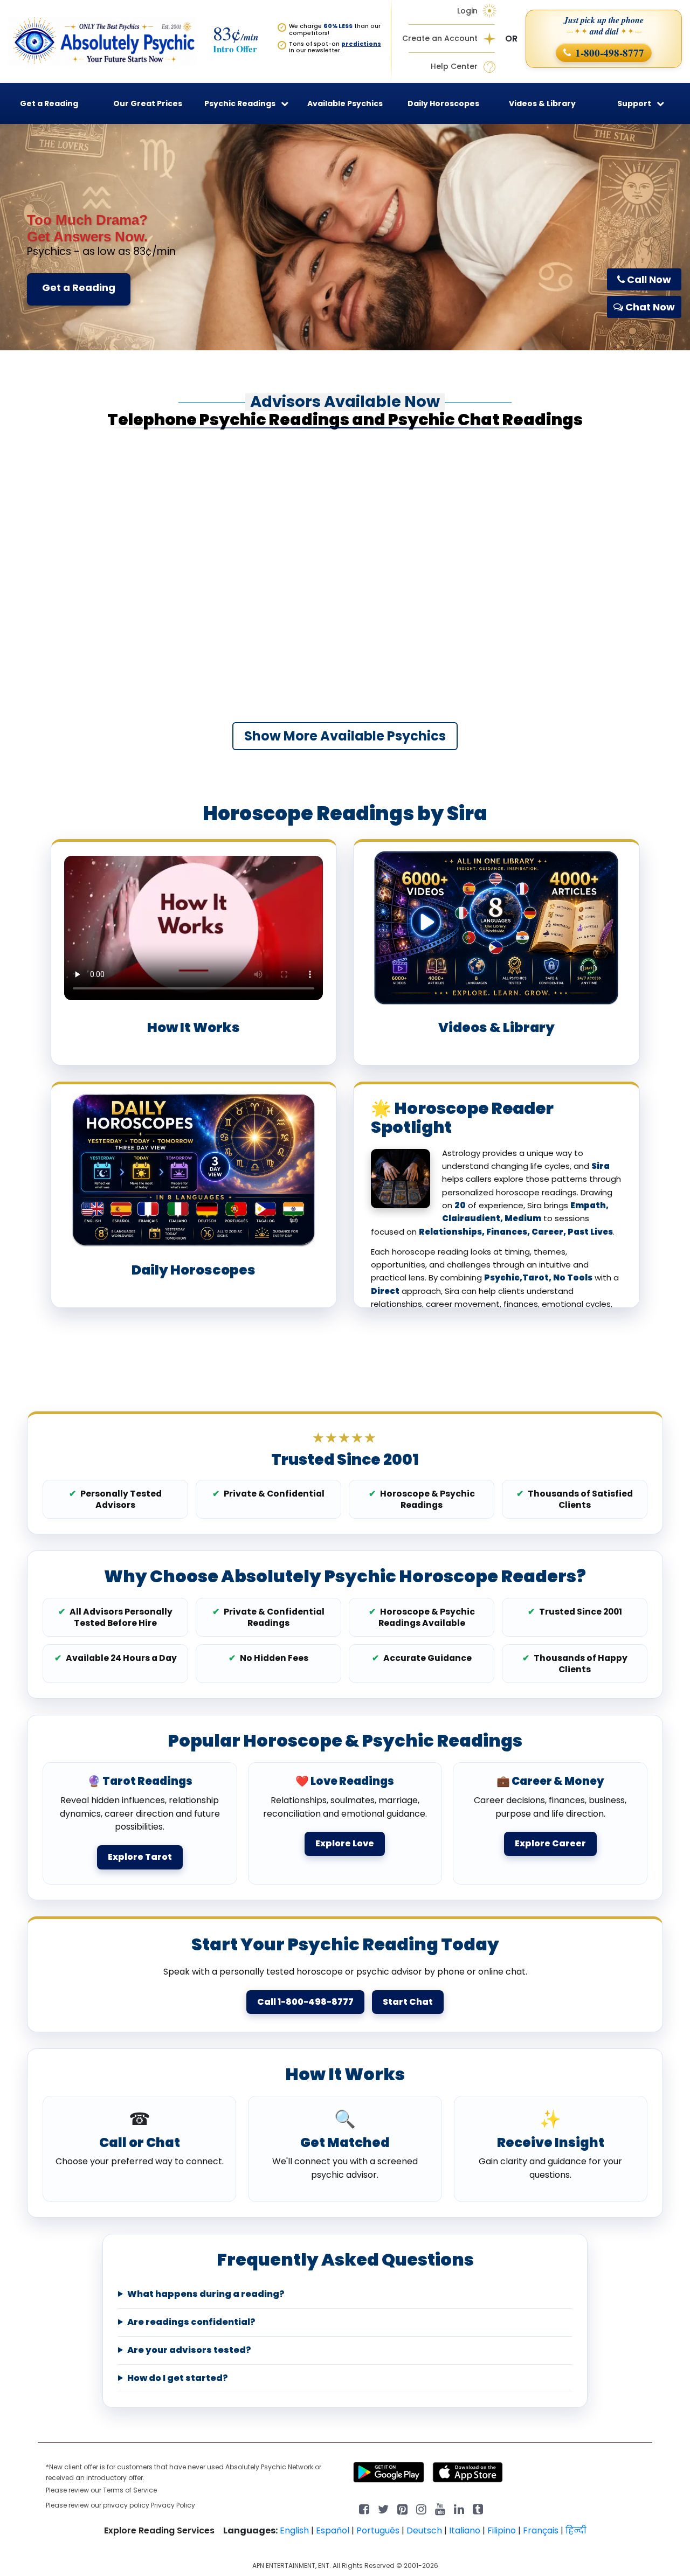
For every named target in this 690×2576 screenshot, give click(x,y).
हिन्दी (576, 2530)
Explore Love (345, 1843)
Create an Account (440, 39)
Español (333, 2530)
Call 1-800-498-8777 (305, 2002)
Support (634, 103)
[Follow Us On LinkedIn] (459, 2508)
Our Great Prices (148, 103)
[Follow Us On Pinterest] (402, 2508)
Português (378, 2530)
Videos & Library (542, 103)
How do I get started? (178, 2378)
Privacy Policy (173, 2505)
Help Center (454, 67)
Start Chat (408, 2002)
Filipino (502, 2530)
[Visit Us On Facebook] (364, 2508)
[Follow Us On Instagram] (421, 2508)
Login (467, 11)
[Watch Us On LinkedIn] (440, 2508)
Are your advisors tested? (189, 2350)
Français (541, 2530)
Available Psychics (345, 103)
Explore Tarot (140, 1857)
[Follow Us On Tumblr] (478, 2508)
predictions (361, 44)
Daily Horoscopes (443, 103)
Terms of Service (130, 2490)
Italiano (465, 2530)
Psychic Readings (240, 103)
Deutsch (424, 2530)
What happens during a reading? (206, 2294)
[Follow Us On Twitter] (383, 2508)
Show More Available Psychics (345, 736)
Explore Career (550, 1843)
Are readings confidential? (191, 2322)
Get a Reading (79, 288)
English (294, 2530)
